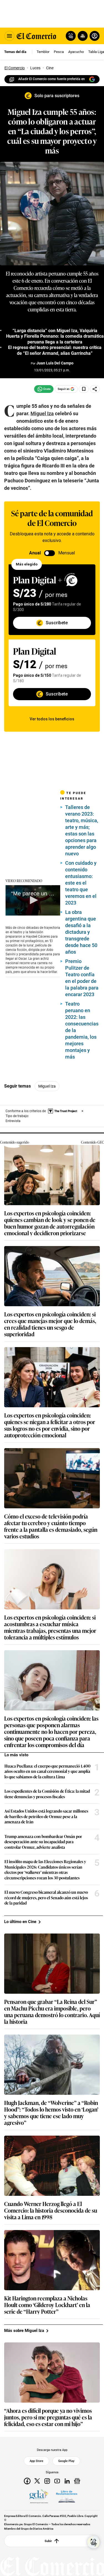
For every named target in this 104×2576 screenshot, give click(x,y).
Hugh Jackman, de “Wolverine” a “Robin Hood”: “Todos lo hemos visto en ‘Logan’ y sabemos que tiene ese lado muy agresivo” (51, 2112)
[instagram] (47, 2481)
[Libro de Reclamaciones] (67, 2496)
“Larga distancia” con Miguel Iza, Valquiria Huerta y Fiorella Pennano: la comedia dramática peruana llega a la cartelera (55, 336)
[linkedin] (67, 2481)
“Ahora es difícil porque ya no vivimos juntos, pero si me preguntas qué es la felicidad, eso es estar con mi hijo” (48, 2417)
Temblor (43, 52)
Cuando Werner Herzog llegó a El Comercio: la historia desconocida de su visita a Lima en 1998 (51, 2210)
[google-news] (77, 2481)
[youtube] (57, 2481)
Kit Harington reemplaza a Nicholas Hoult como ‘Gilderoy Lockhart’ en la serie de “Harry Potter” (47, 2305)
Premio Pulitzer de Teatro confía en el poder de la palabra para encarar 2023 (82, 978)
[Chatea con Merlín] (71, 36)
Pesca (59, 52)
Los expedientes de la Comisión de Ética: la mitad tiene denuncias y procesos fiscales (47, 1794)
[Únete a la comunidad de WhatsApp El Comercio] (44, 389)
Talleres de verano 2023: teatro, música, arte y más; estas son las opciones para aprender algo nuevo (82, 830)
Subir (48, 2541)
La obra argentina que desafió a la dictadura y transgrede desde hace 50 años (81, 932)
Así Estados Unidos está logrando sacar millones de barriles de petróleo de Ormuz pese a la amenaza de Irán (46, 1816)
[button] (33, 900)
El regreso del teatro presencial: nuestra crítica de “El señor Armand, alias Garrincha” (55, 350)
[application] (33, 900)
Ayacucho (76, 52)
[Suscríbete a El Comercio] (82, 36)
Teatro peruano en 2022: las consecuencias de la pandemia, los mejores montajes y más (82, 1030)
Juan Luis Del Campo (55, 363)
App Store (36, 2461)
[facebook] (27, 2481)
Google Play (66, 2461)
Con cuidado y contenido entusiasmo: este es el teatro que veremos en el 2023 (81, 883)
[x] (37, 2481)
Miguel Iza (47, 1086)
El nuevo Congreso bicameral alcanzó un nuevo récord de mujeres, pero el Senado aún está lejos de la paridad (46, 1897)
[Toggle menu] (9, 36)
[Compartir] (95, 389)
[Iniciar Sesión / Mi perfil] (95, 36)
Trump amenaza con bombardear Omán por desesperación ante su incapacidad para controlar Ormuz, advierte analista (43, 1842)
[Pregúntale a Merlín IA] (93, 2542)
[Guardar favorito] (84, 389)
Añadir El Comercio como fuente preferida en (52, 79)
